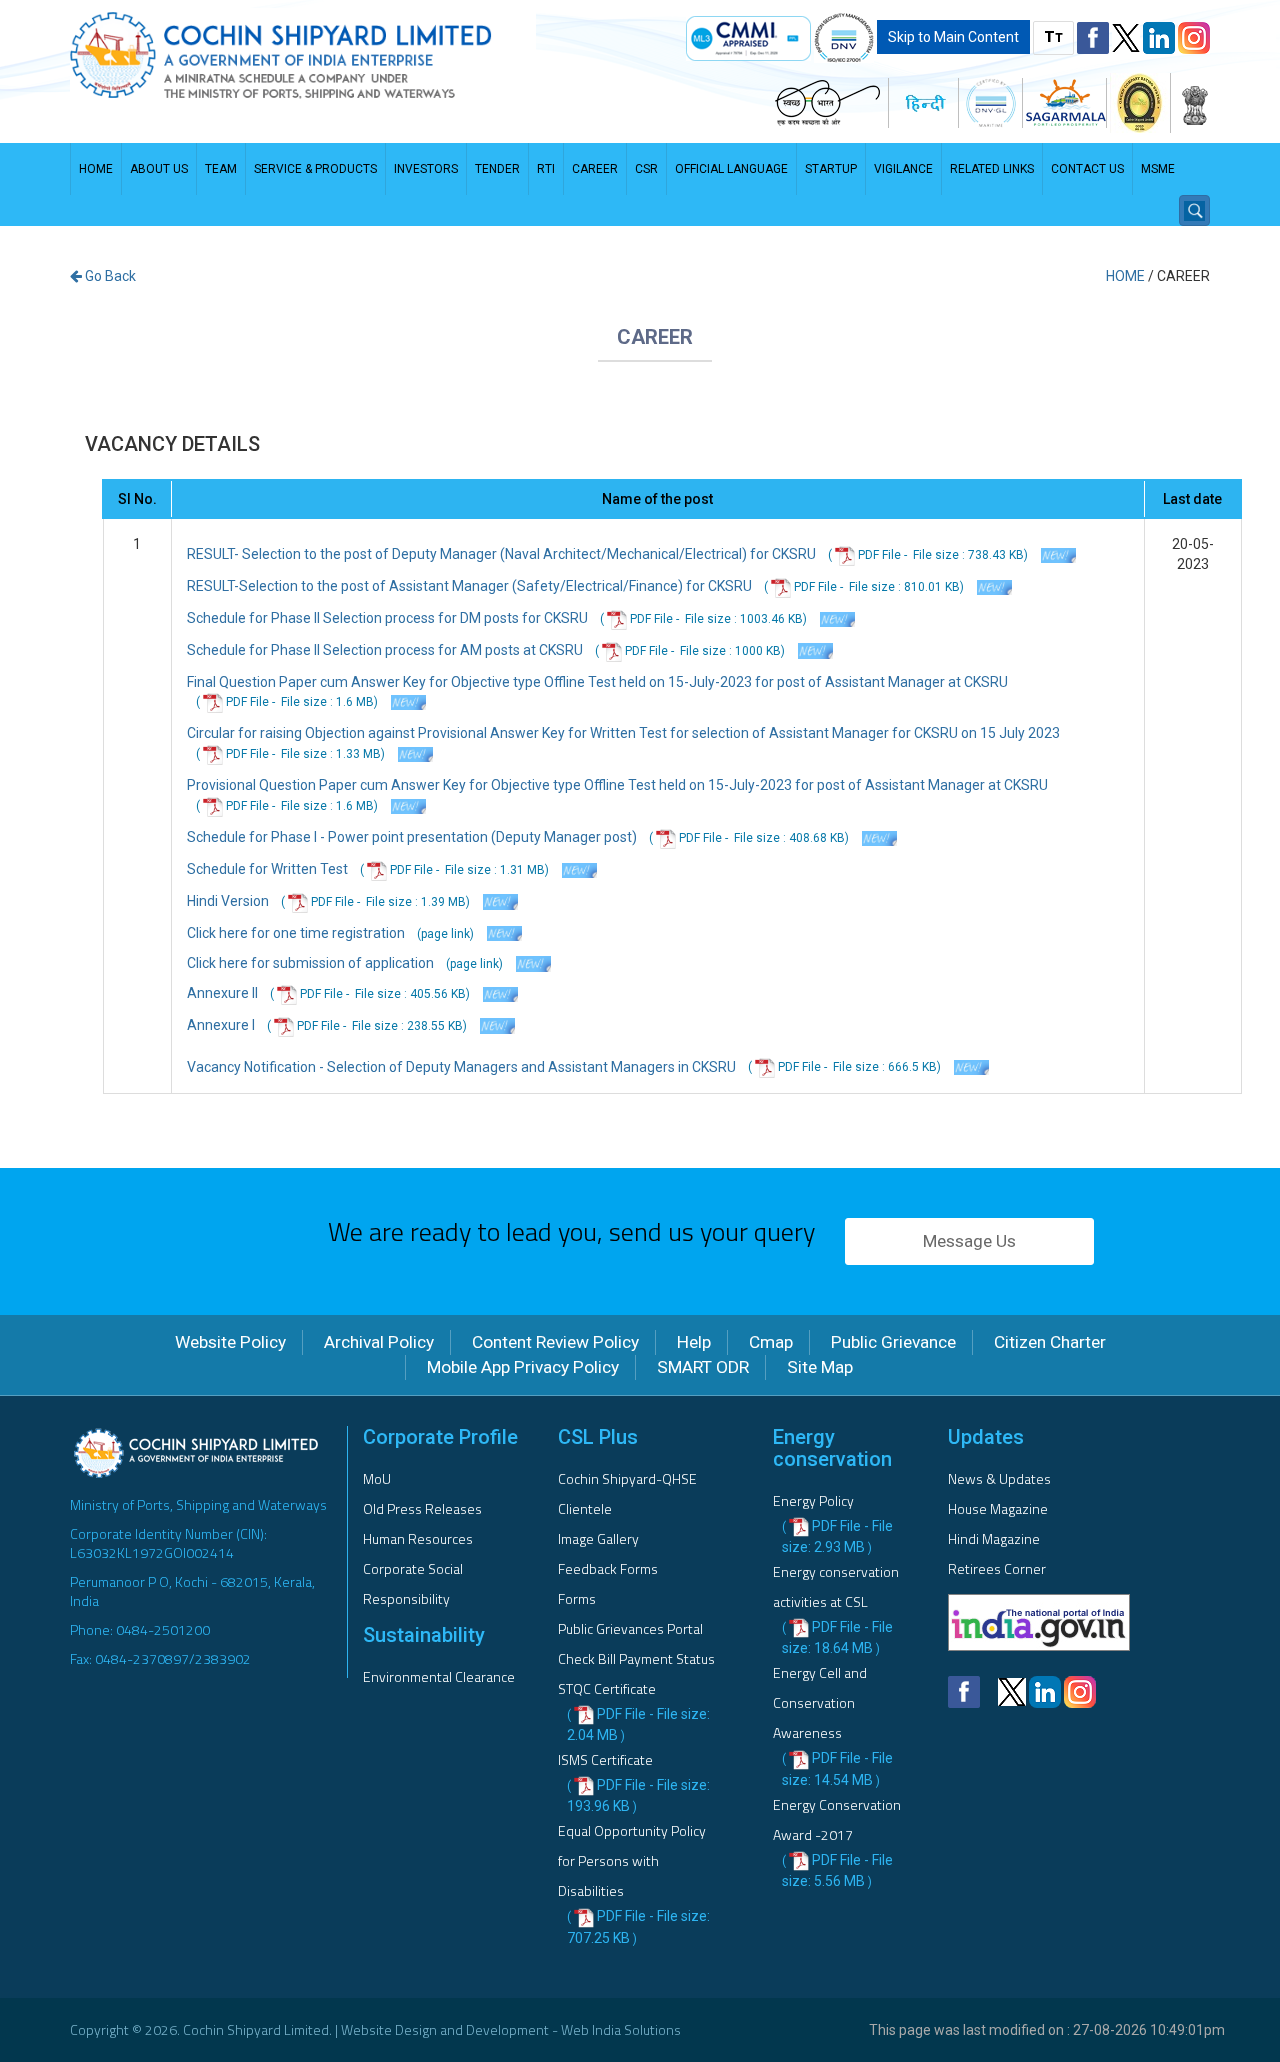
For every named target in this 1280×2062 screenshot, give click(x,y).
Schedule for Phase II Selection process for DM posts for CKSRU (387, 618)
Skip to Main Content (953, 37)
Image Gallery (598, 1538)
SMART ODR (703, 1367)
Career (595, 169)
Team (221, 169)
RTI (546, 169)
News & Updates (999, 1478)
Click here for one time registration (296, 933)
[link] (748, 38)
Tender (497, 169)
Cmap (771, 1342)
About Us (159, 169)
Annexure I (221, 1025)
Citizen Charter (1050, 1342)
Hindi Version (228, 901)
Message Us (969, 1241)
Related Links (992, 169)
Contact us (1087, 169)
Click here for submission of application (310, 963)
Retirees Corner (997, 1568)
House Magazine (998, 1508)
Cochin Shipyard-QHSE (627, 1478)
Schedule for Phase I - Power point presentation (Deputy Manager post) (412, 837)
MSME (1158, 169)
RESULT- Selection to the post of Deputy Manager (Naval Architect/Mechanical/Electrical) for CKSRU (501, 554)
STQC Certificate (607, 1688)
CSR (646, 169)
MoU (377, 1478)
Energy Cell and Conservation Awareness (820, 1702)
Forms (577, 1598)
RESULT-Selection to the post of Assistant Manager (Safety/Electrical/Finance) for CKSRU (469, 586)
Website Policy (230, 1342)
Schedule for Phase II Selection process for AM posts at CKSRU (385, 650)
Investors (426, 169)
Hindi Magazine (994, 1538)
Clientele (585, 1508)
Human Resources (418, 1538)
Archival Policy (379, 1342)
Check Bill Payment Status (636, 1658)
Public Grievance (893, 1342)
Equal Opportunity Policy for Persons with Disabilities (632, 1860)
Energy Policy (813, 1500)
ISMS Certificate (605, 1759)
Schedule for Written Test (267, 869)
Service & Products (315, 169)
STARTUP (831, 169)
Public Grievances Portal (630, 1628)
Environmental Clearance (439, 1676)
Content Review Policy (555, 1342)
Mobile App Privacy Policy (523, 1367)
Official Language (731, 169)
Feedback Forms (608, 1568)
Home (96, 169)
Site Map (820, 1367)
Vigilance (903, 169)
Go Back (109, 276)
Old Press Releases (422, 1508)
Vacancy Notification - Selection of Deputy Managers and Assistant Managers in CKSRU (461, 1067)
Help (694, 1342)
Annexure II (222, 993)
